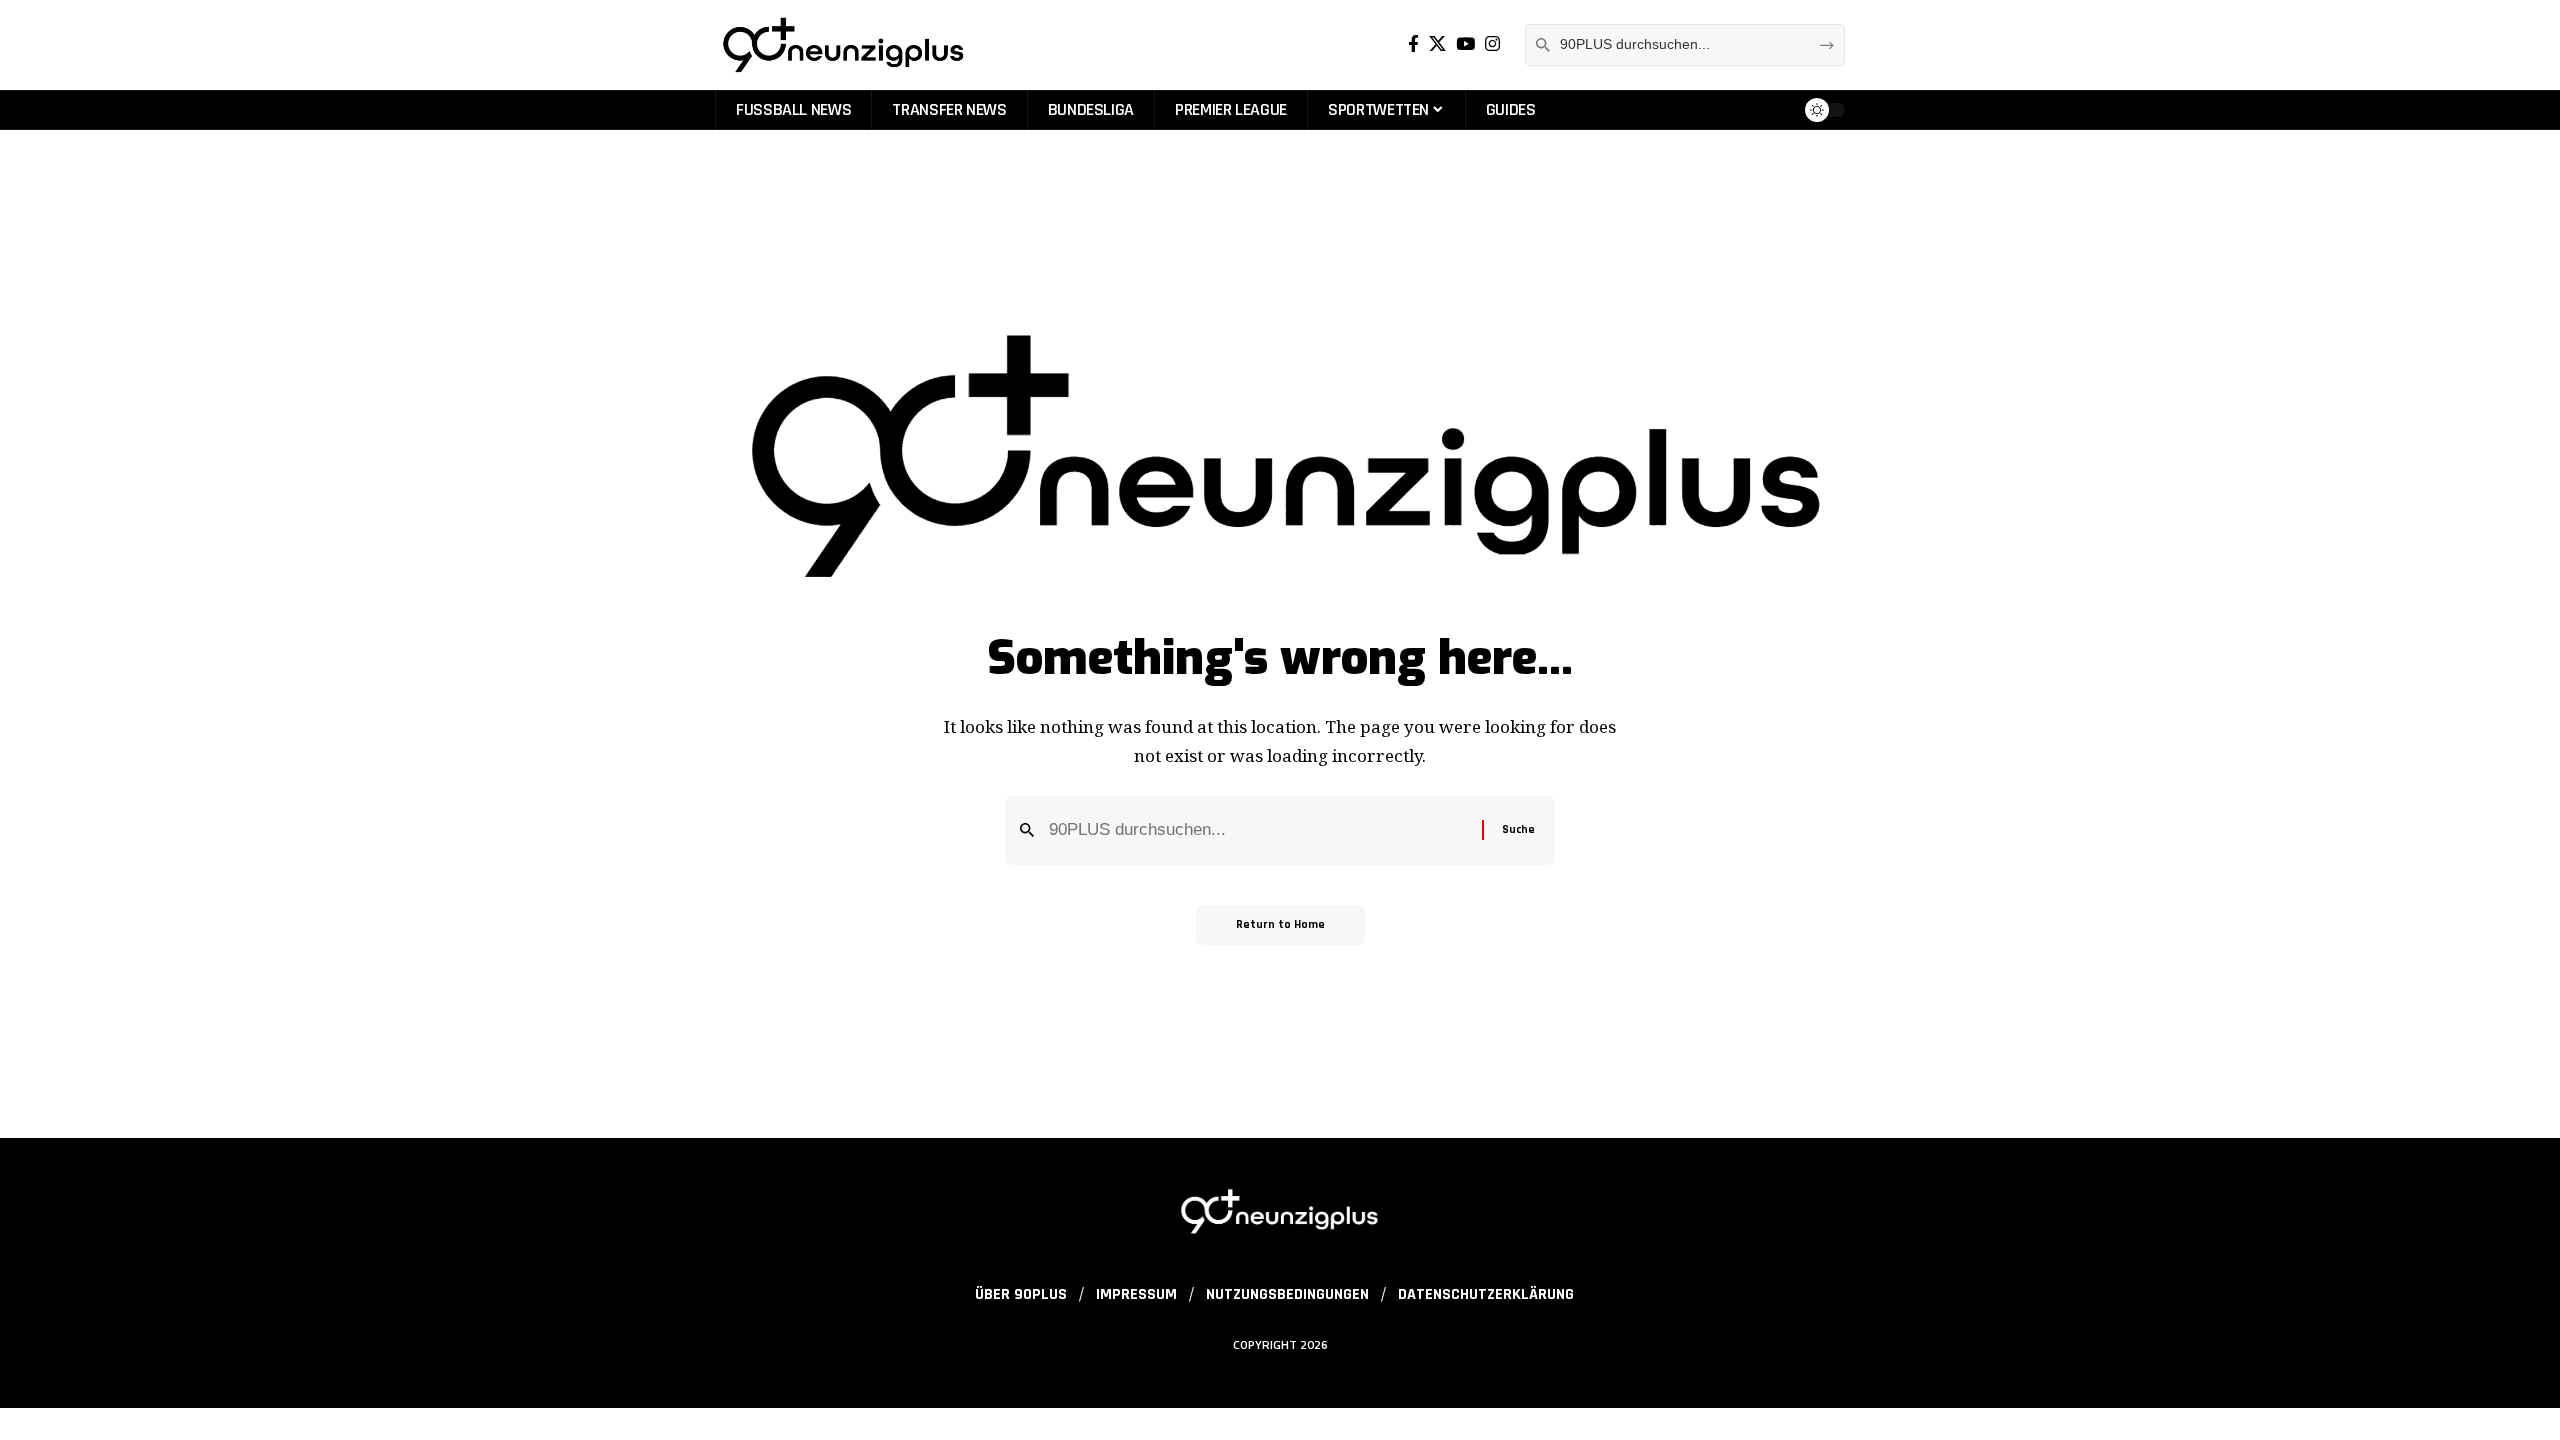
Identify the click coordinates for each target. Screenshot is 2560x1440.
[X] (1437, 44)
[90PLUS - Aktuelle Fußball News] (842, 45)
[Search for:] (1258, 830)
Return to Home (1280, 924)
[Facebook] (1413, 44)
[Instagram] (1492, 44)
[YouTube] (1465, 44)
